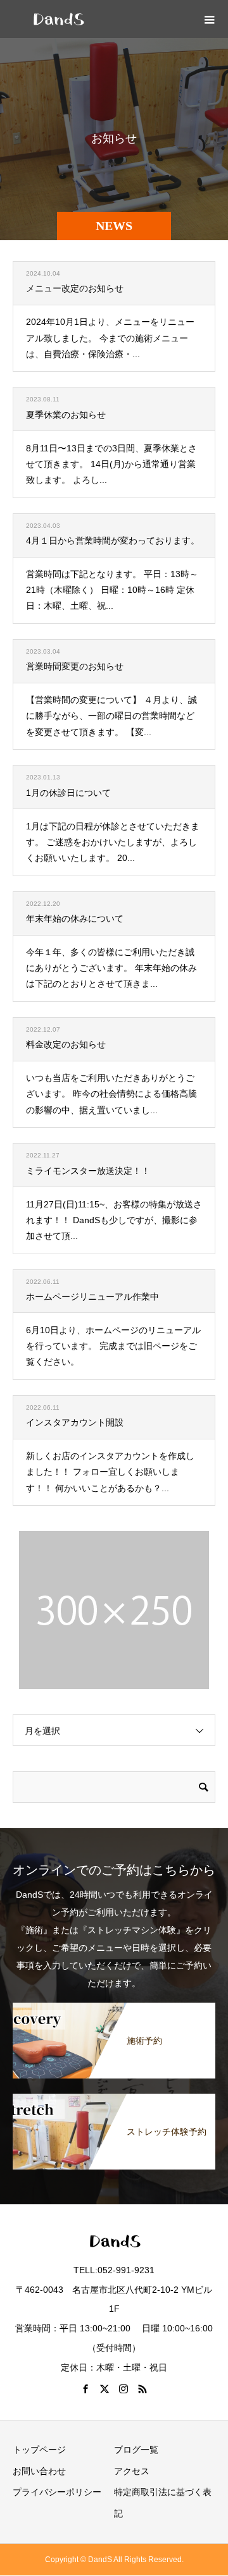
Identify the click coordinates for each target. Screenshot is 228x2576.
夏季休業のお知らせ (66, 415)
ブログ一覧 (136, 2450)
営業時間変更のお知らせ (75, 666)
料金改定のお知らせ (66, 1044)
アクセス (132, 2471)
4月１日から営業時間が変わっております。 (113, 540)
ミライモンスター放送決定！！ (88, 1171)
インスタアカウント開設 (75, 1422)
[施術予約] (114, 2010)
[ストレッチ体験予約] (114, 2101)
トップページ (39, 2450)
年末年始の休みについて (75, 919)
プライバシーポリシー (57, 2492)
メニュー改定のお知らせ (75, 288)
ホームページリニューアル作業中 (92, 1297)
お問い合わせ (39, 2471)
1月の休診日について (68, 793)
